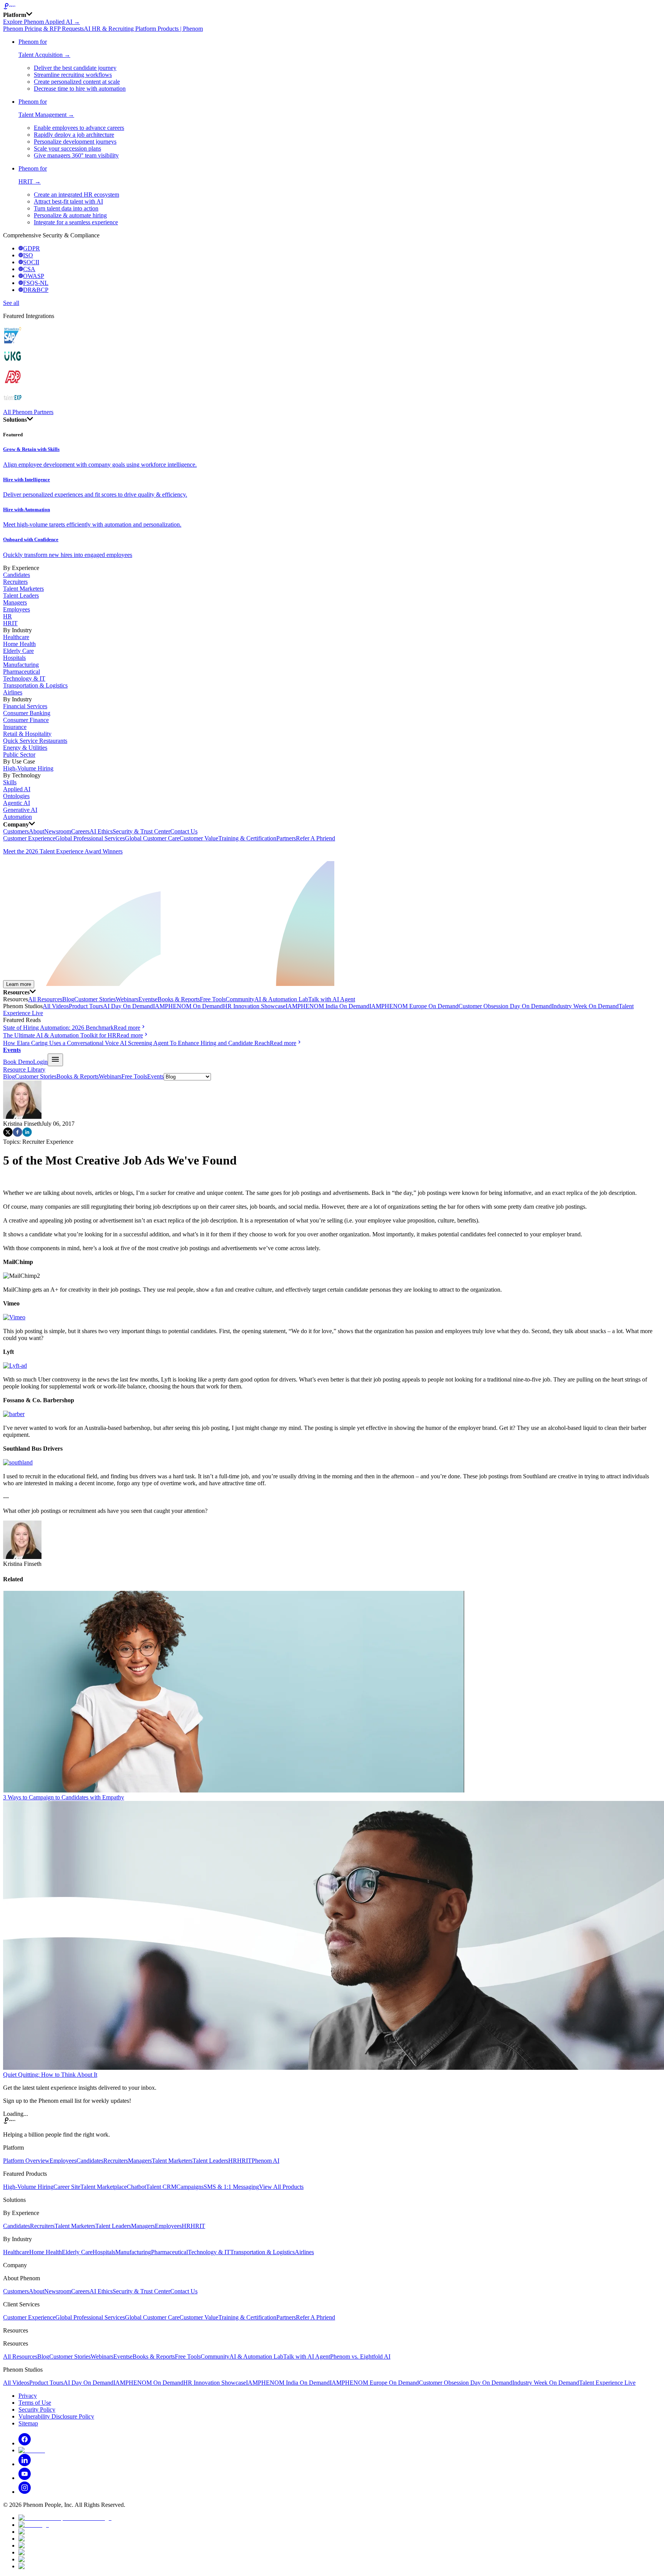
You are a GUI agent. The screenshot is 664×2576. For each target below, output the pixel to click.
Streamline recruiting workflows (73, 75)
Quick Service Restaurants (35, 741)
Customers (16, 831)
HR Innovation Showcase (254, 1006)
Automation (17, 817)
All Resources (45, 999)
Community (240, 999)
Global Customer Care (152, 838)
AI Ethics (101, 831)
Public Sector (19, 755)
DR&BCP (36, 290)
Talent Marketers (23, 589)
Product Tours (86, 1006)
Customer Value (199, 838)
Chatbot (136, 2187)
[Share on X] (8, 1135)
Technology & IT (24, 678)
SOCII (31, 262)
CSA (29, 269)
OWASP (34, 276)
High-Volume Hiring (28, 768)
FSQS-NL (36, 283)
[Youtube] (25, 2478)
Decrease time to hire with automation (80, 89)
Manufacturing (21, 665)
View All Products (281, 2187)
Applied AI (17, 789)
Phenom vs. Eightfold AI (360, 2357)
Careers (80, 831)
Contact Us (184, 831)
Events (147, 999)
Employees (17, 609)
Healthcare (16, 637)
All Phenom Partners (28, 412)
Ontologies (16, 796)
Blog (68, 999)
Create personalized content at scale (77, 82)
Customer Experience (29, 838)
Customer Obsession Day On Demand (505, 1006)
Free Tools (213, 999)
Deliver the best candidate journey (75, 68)
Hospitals (14, 658)
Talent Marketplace (104, 2187)
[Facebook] (25, 2443)
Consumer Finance (26, 720)
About (37, 831)
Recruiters (15, 582)
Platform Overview (26, 2161)
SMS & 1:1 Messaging (231, 2187)
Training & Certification (247, 838)
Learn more (19, 984)
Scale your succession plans (67, 148)
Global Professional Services (90, 838)
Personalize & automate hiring (70, 215)
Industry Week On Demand (585, 1006)
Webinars (127, 999)
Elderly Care (18, 651)
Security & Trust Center (141, 831)
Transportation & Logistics (35, 685)
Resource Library (24, 1069)
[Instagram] (25, 2492)
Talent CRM (161, 2187)
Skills (10, 782)
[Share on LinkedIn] (27, 1135)
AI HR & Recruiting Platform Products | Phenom (143, 29)
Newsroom (58, 831)
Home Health (19, 644)
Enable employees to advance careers (79, 128)
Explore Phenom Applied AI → (41, 22)
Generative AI (20, 810)
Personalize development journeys (75, 142)
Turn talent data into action (66, 208)
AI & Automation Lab (281, 999)
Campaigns (190, 2187)
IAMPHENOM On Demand (188, 1006)
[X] (32, 2450)
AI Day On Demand (128, 1006)
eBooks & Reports (177, 999)
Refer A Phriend (315, 838)
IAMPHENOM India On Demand (327, 1006)
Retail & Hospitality (27, 734)
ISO (28, 255)
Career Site (67, 2187)
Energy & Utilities (25, 748)
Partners (286, 838)
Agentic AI (17, 803)
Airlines (13, 692)
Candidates (17, 575)
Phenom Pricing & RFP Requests (43, 29)
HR (7, 616)
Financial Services (25, 706)
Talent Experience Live (607, 2383)
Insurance (15, 727)
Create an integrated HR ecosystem (76, 195)
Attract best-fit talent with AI (68, 201)
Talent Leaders (21, 596)
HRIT (10, 623)
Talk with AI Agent (332, 999)
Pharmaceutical (22, 672)
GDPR (32, 248)
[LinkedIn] (25, 2464)
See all (11, 303)
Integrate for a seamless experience (76, 222)
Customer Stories (95, 999)
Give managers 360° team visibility (76, 155)
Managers (15, 602)
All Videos (56, 1006)
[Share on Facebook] (17, 1135)
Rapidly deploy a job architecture (74, 135)
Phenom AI (266, 2161)
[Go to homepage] (332, 7)
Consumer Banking (27, 713)
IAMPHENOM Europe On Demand (414, 1006)
